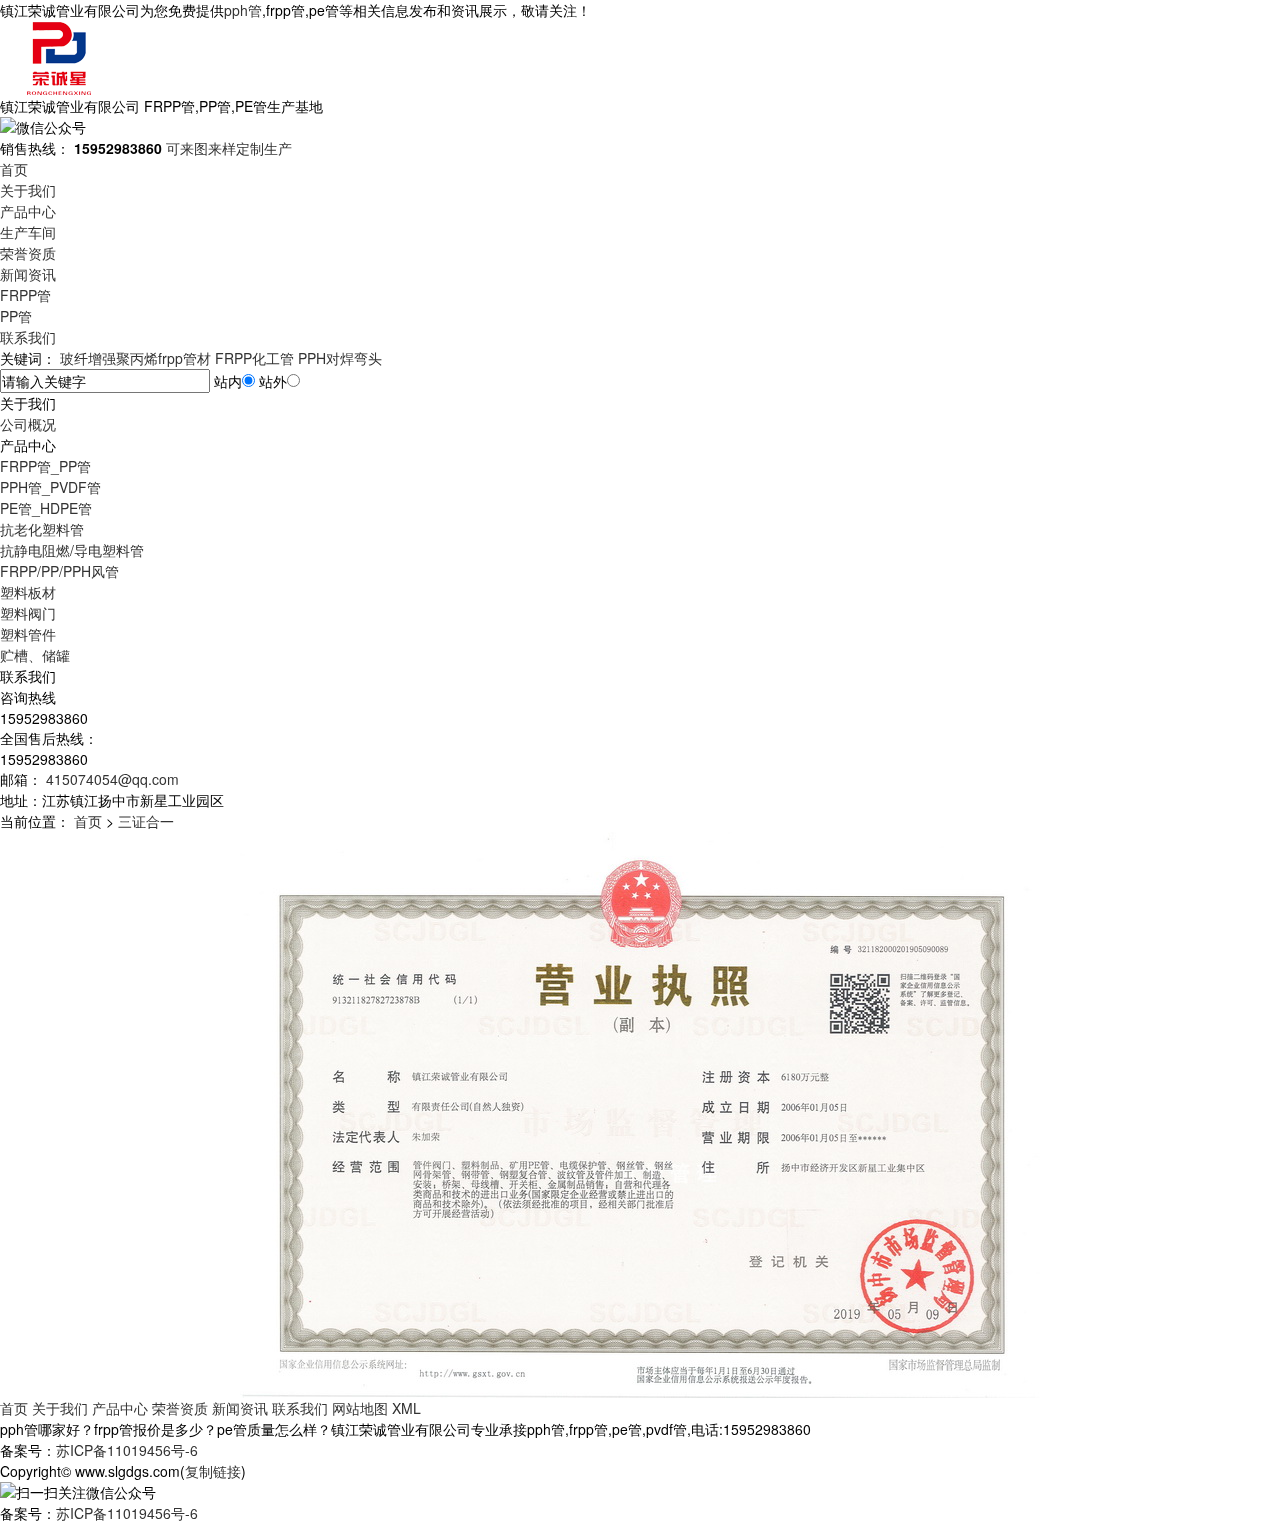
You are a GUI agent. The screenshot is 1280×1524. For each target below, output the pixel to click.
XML (406, 1408)
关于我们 (28, 190)
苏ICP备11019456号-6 (127, 1450)
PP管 (16, 316)
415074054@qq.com (110, 779)
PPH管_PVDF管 (50, 487)
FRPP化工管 (254, 358)
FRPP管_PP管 (45, 466)
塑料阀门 (28, 613)
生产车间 (28, 232)
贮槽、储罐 (35, 655)
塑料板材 (28, 592)
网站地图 (360, 1408)
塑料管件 (28, 634)
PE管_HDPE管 (46, 508)
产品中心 (28, 211)
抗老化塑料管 (42, 529)
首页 (14, 169)
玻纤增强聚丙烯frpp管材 (135, 358)
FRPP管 (25, 295)
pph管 (243, 10)
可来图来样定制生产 (229, 148)
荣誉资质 (28, 253)
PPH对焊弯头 (340, 358)
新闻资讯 (28, 274)
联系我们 (28, 337)
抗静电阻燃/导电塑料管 (72, 550)
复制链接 (213, 1471)
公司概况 (28, 424)
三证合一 (146, 821)
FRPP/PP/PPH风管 (59, 571)
